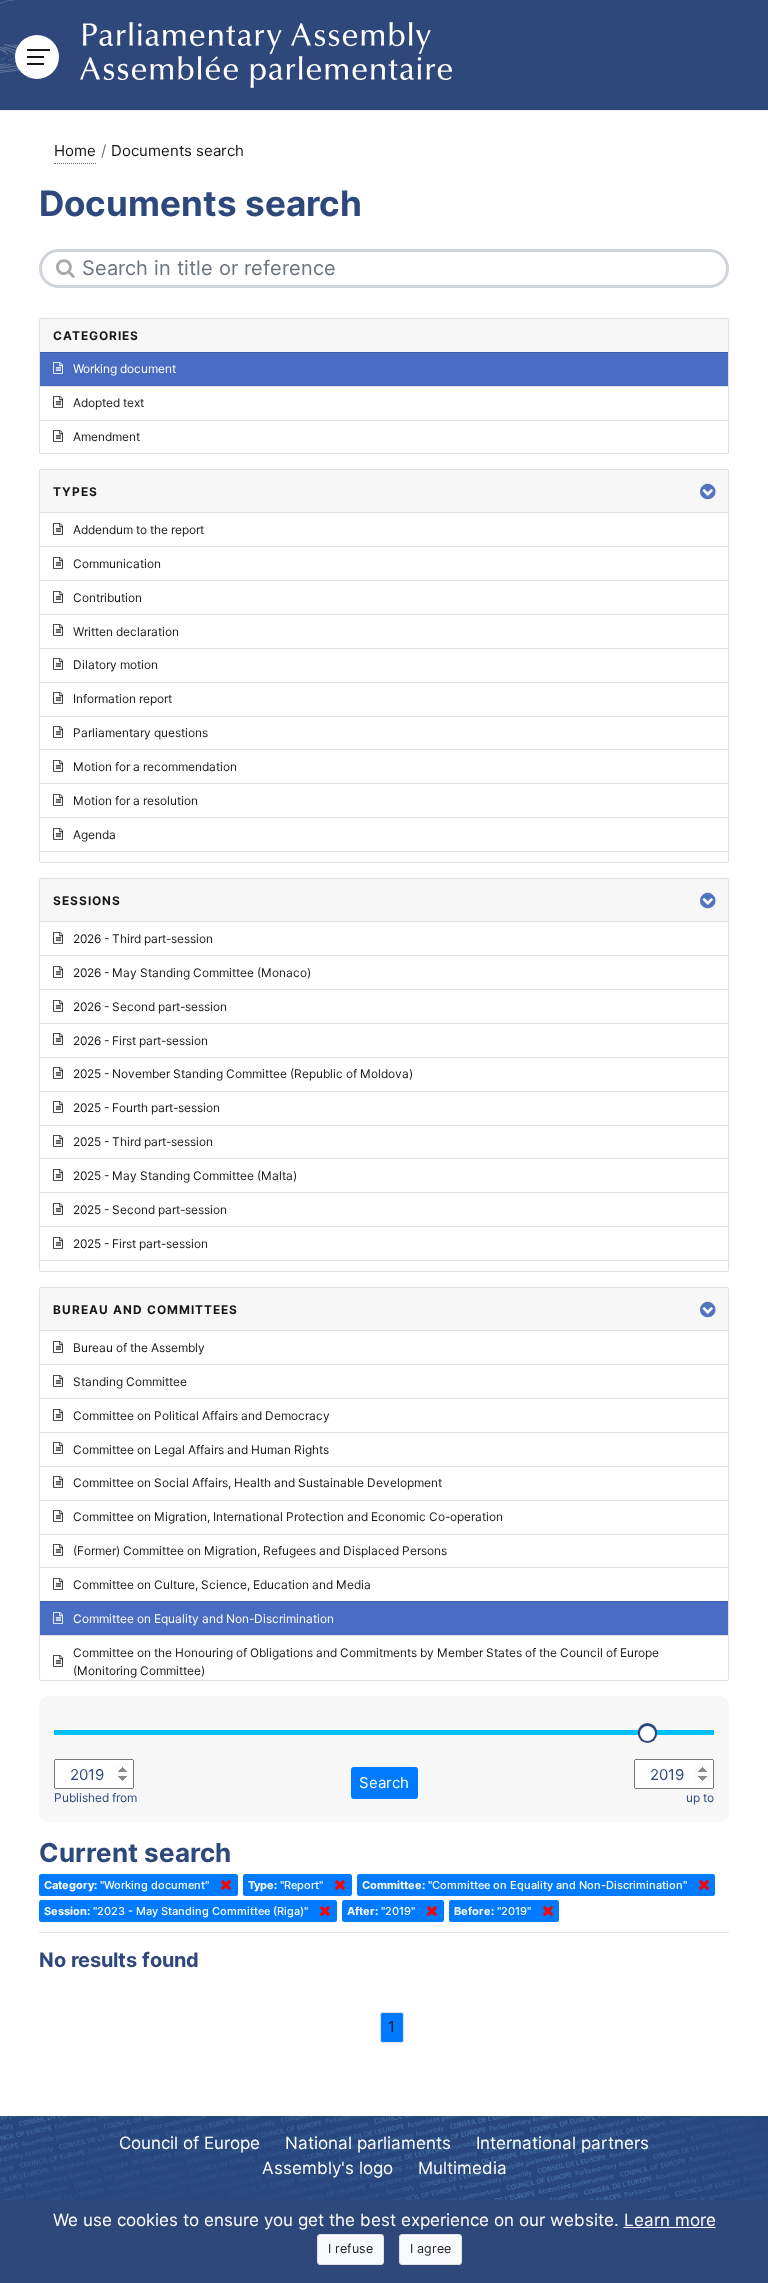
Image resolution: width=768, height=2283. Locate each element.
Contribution (107, 597)
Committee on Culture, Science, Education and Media (222, 1584)
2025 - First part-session (140, 1243)
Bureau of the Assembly (139, 1347)
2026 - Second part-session (150, 1006)
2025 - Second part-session (150, 1209)
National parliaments (368, 2143)
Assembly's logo (327, 2168)
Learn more (670, 2220)
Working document (124, 368)
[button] (708, 491)
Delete (222, 1885)
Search (384, 1782)
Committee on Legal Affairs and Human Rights (201, 1449)
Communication (117, 563)
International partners (562, 2143)
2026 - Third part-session (143, 938)
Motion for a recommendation (155, 766)
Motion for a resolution (135, 800)
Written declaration (126, 631)
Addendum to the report (138, 529)
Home (75, 150)
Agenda (94, 834)
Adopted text (108, 402)
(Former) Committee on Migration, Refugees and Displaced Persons (260, 1550)
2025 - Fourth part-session (146, 1107)
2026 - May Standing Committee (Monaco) (192, 972)
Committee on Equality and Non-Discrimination (203, 1618)
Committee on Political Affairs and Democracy (201, 1415)
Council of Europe (189, 2143)
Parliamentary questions (140, 732)
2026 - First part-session (140, 1040)
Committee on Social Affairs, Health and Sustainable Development (257, 1482)
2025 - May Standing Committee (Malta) (185, 1175)
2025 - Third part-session (143, 1141)
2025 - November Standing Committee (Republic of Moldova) (243, 1073)
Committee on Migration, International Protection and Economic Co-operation (288, 1516)
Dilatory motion (115, 664)
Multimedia (462, 2168)
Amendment (106, 436)
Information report (122, 698)
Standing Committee (130, 1381)
